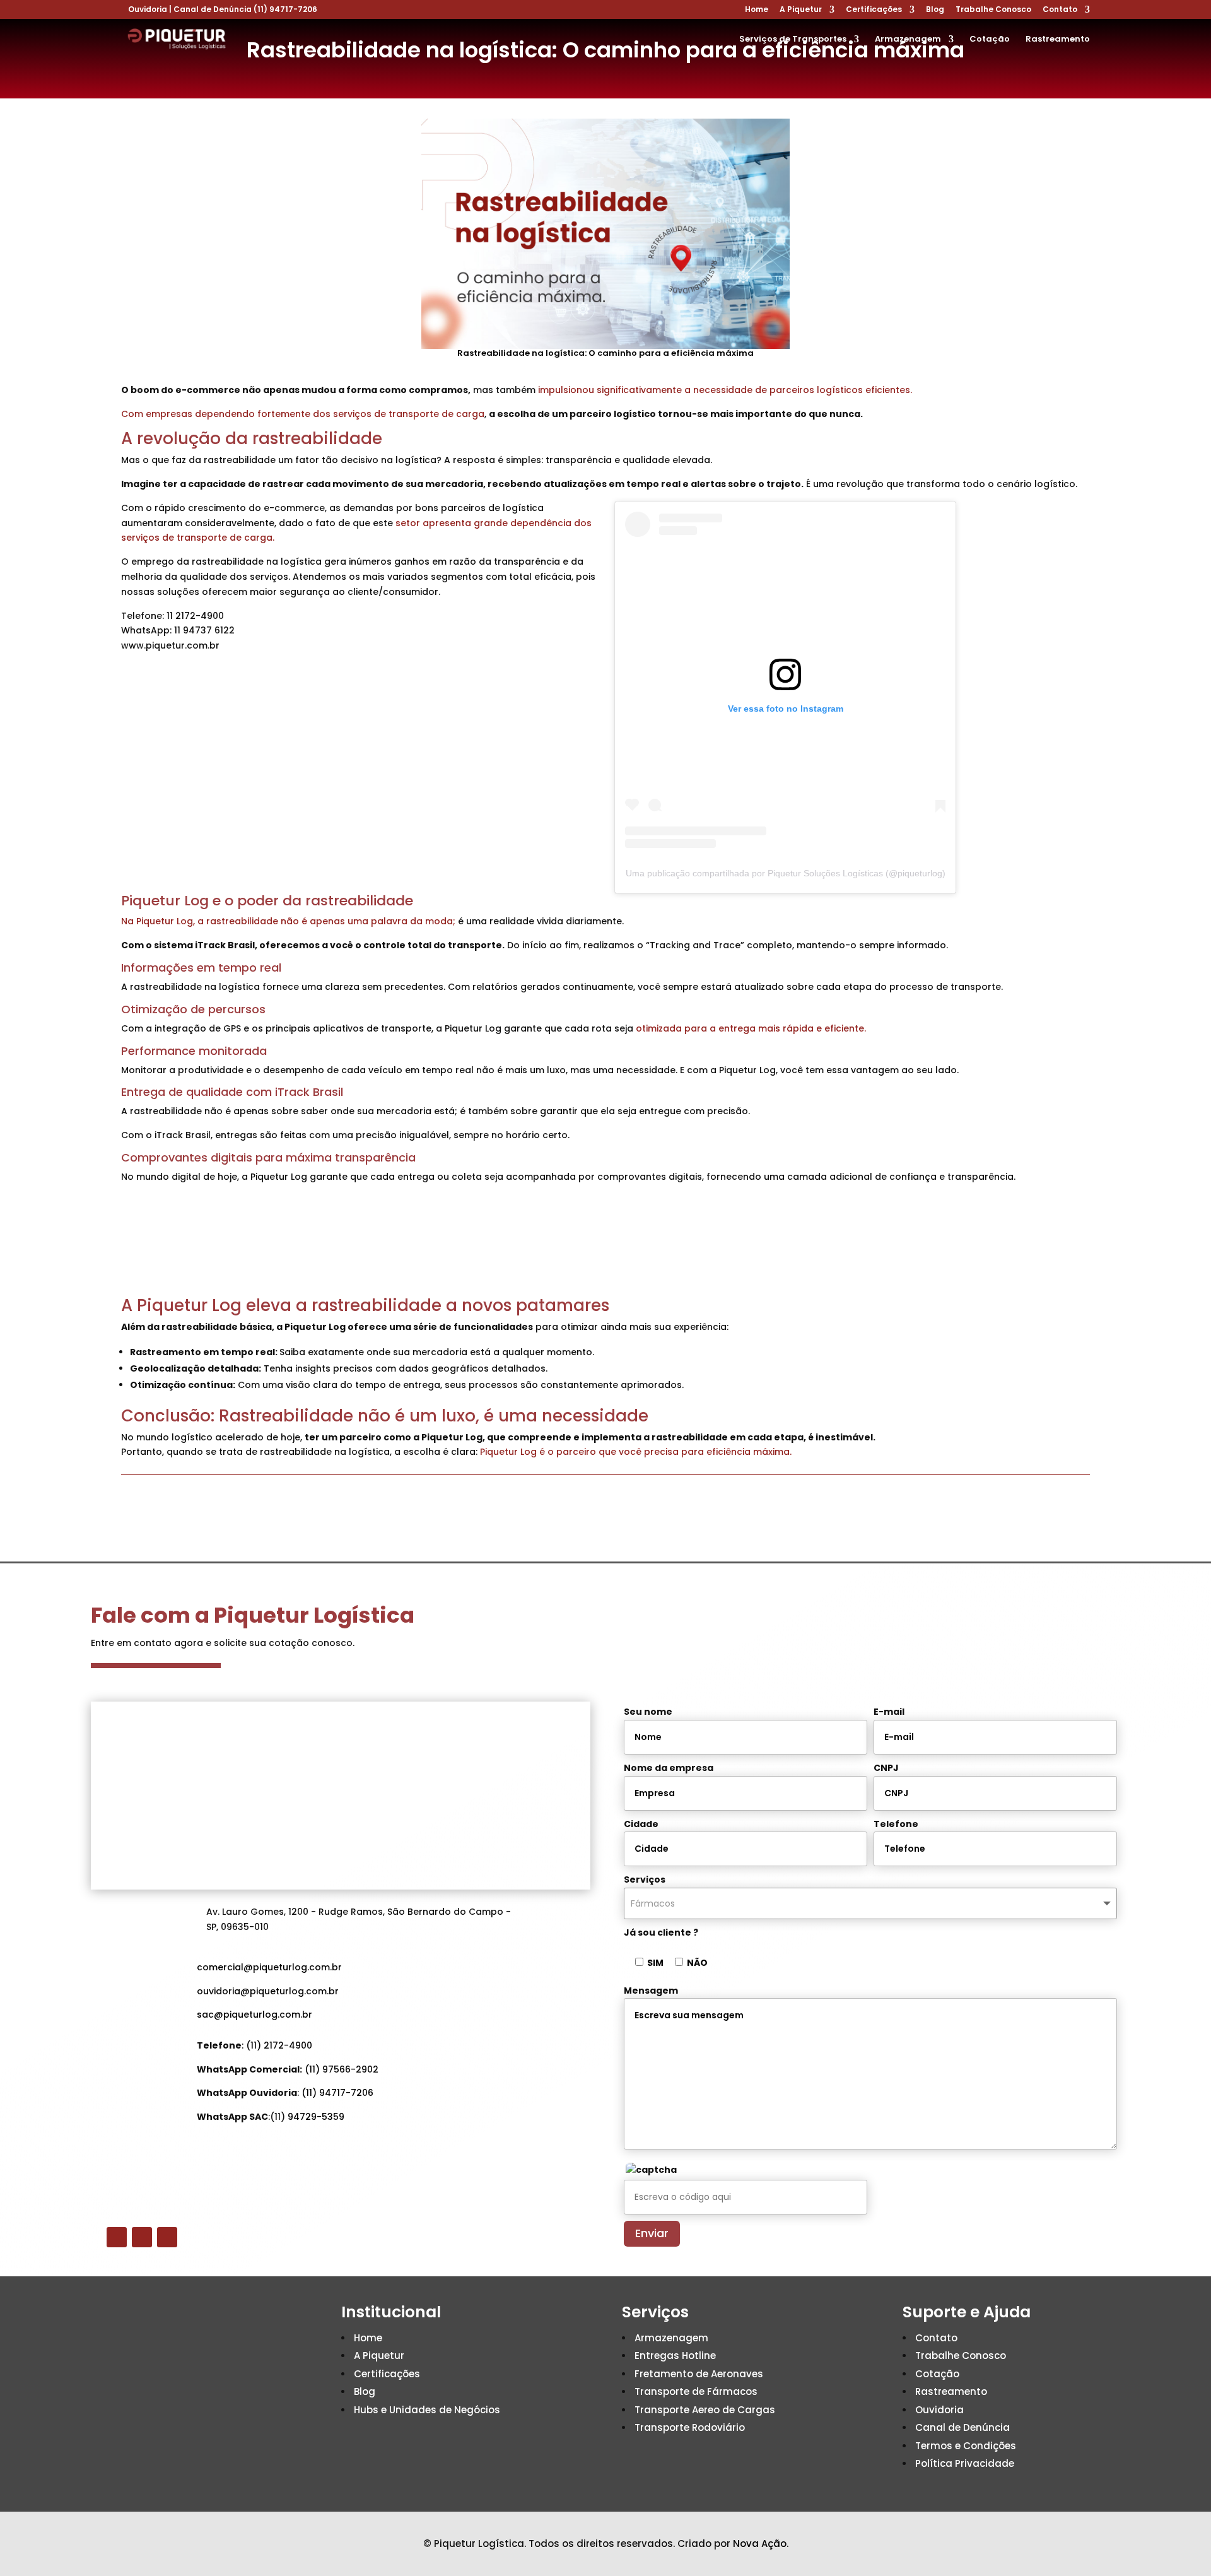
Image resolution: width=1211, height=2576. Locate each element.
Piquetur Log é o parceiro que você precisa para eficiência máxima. (636, 1452)
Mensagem (651, 1991)
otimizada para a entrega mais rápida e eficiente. (751, 1028)
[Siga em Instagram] (142, 2237)
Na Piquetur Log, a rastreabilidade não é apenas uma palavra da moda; (288, 921)
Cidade (641, 1824)
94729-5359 (316, 2117)
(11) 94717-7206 (285, 9)
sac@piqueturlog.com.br (254, 2014)
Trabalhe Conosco (993, 10)
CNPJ (886, 1768)
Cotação (990, 40)
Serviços (645, 1879)
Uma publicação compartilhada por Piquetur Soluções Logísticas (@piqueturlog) (786, 873)
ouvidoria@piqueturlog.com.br (268, 1991)
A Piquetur (801, 10)
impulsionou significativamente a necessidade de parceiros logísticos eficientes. (725, 390)
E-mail (889, 1712)
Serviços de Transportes (793, 40)
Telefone (896, 1824)
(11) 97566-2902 (342, 2069)
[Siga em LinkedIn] (167, 2237)
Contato (1060, 10)
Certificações (874, 10)
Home (757, 10)
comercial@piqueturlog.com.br (269, 1967)
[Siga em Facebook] (117, 2237)
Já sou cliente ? (661, 1932)
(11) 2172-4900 (279, 2045)
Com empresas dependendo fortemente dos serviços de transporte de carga (303, 414)
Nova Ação (760, 2544)
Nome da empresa (669, 1768)
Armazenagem (908, 40)
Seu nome (648, 1712)
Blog (935, 10)
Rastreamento (1058, 40)
